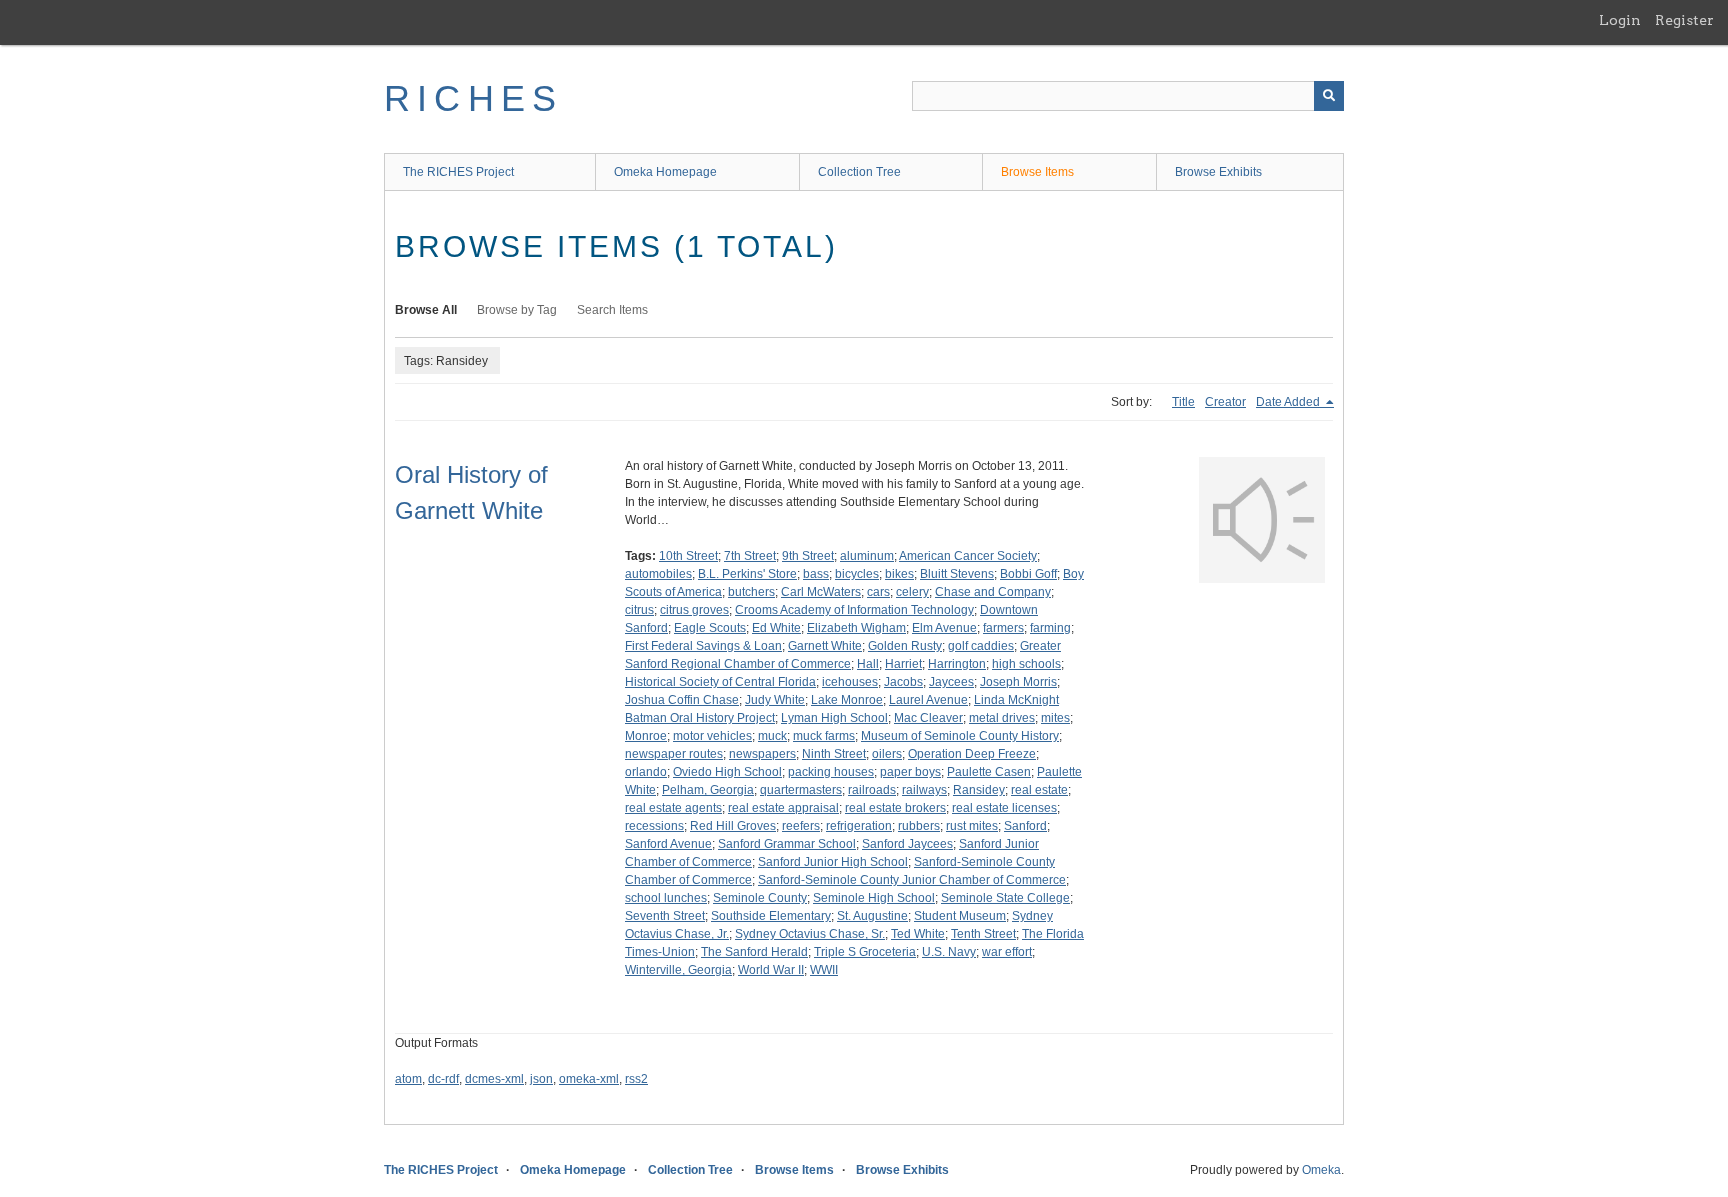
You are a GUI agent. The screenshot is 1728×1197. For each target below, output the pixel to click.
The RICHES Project (458, 172)
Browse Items (1037, 172)
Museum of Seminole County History (960, 736)
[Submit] (1329, 96)
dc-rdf (443, 1079)
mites (1055, 718)
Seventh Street (665, 916)
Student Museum (960, 916)
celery (912, 592)
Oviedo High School (727, 772)
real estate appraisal (783, 808)
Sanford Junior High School (833, 862)
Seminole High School (874, 898)
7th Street (750, 556)
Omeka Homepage (665, 172)
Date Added (1289, 402)
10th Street (688, 556)
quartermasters (801, 790)
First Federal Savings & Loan (703, 646)
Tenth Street (983, 934)
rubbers (919, 826)
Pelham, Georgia (708, 790)
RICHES (473, 98)
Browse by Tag (517, 310)
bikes (899, 574)
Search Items (612, 310)
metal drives (1002, 718)
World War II (771, 970)
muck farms (824, 736)
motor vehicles (712, 736)
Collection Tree (859, 172)
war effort (1007, 952)
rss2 (636, 1079)
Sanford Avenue (668, 844)
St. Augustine (872, 916)
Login (1620, 20)
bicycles (857, 574)
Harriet (903, 664)
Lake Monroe (847, 700)
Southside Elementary (771, 916)
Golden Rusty (905, 646)
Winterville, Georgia (678, 970)
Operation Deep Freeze (972, 754)
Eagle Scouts (710, 628)
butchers (751, 592)
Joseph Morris (1018, 682)
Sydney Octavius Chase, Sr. (810, 934)
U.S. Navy (949, 952)
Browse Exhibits (1218, 172)
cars (878, 592)
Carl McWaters (821, 592)
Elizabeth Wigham (856, 628)
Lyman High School (834, 718)
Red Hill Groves (733, 826)
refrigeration (859, 826)
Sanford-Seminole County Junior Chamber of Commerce (912, 880)
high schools (1026, 664)
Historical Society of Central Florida (720, 682)
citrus (639, 610)
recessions (654, 826)
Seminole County (760, 898)
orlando (646, 772)
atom (408, 1079)
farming (1050, 628)
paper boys (910, 772)
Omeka (1321, 1170)
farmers (1003, 628)
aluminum (867, 556)
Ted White (918, 934)
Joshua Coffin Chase (682, 700)
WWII (824, 970)
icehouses (850, 682)
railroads (872, 790)
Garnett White (825, 646)
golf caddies (981, 646)
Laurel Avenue (928, 700)
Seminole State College (1005, 898)
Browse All (426, 310)
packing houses (831, 772)
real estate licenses (1004, 808)
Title (1183, 402)
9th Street (808, 556)
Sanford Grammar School (787, 844)
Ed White (776, 628)
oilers (887, 754)
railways (924, 790)
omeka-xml (589, 1079)
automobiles (658, 574)
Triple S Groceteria (865, 952)
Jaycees (951, 682)
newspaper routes (674, 754)
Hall (868, 664)
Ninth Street (834, 754)
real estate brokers (895, 808)
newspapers (762, 754)
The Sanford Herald (754, 952)
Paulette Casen (989, 772)
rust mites (972, 826)
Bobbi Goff (1028, 574)
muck (772, 736)
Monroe (646, 736)
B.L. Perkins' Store (747, 574)
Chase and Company (993, 592)
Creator (1225, 402)
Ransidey (979, 790)
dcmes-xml (494, 1079)
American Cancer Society (968, 556)
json (541, 1079)
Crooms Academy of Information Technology (854, 610)
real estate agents (673, 808)
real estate (1039, 790)
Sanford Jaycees (907, 844)
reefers (801, 826)
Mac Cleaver (928, 718)
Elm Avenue (944, 628)
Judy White (775, 700)
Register (1684, 20)
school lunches (666, 898)
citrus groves (694, 610)
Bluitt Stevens (957, 574)
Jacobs (903, 682)
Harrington (957, 664)
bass (816, 574)
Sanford (1025, 826)
